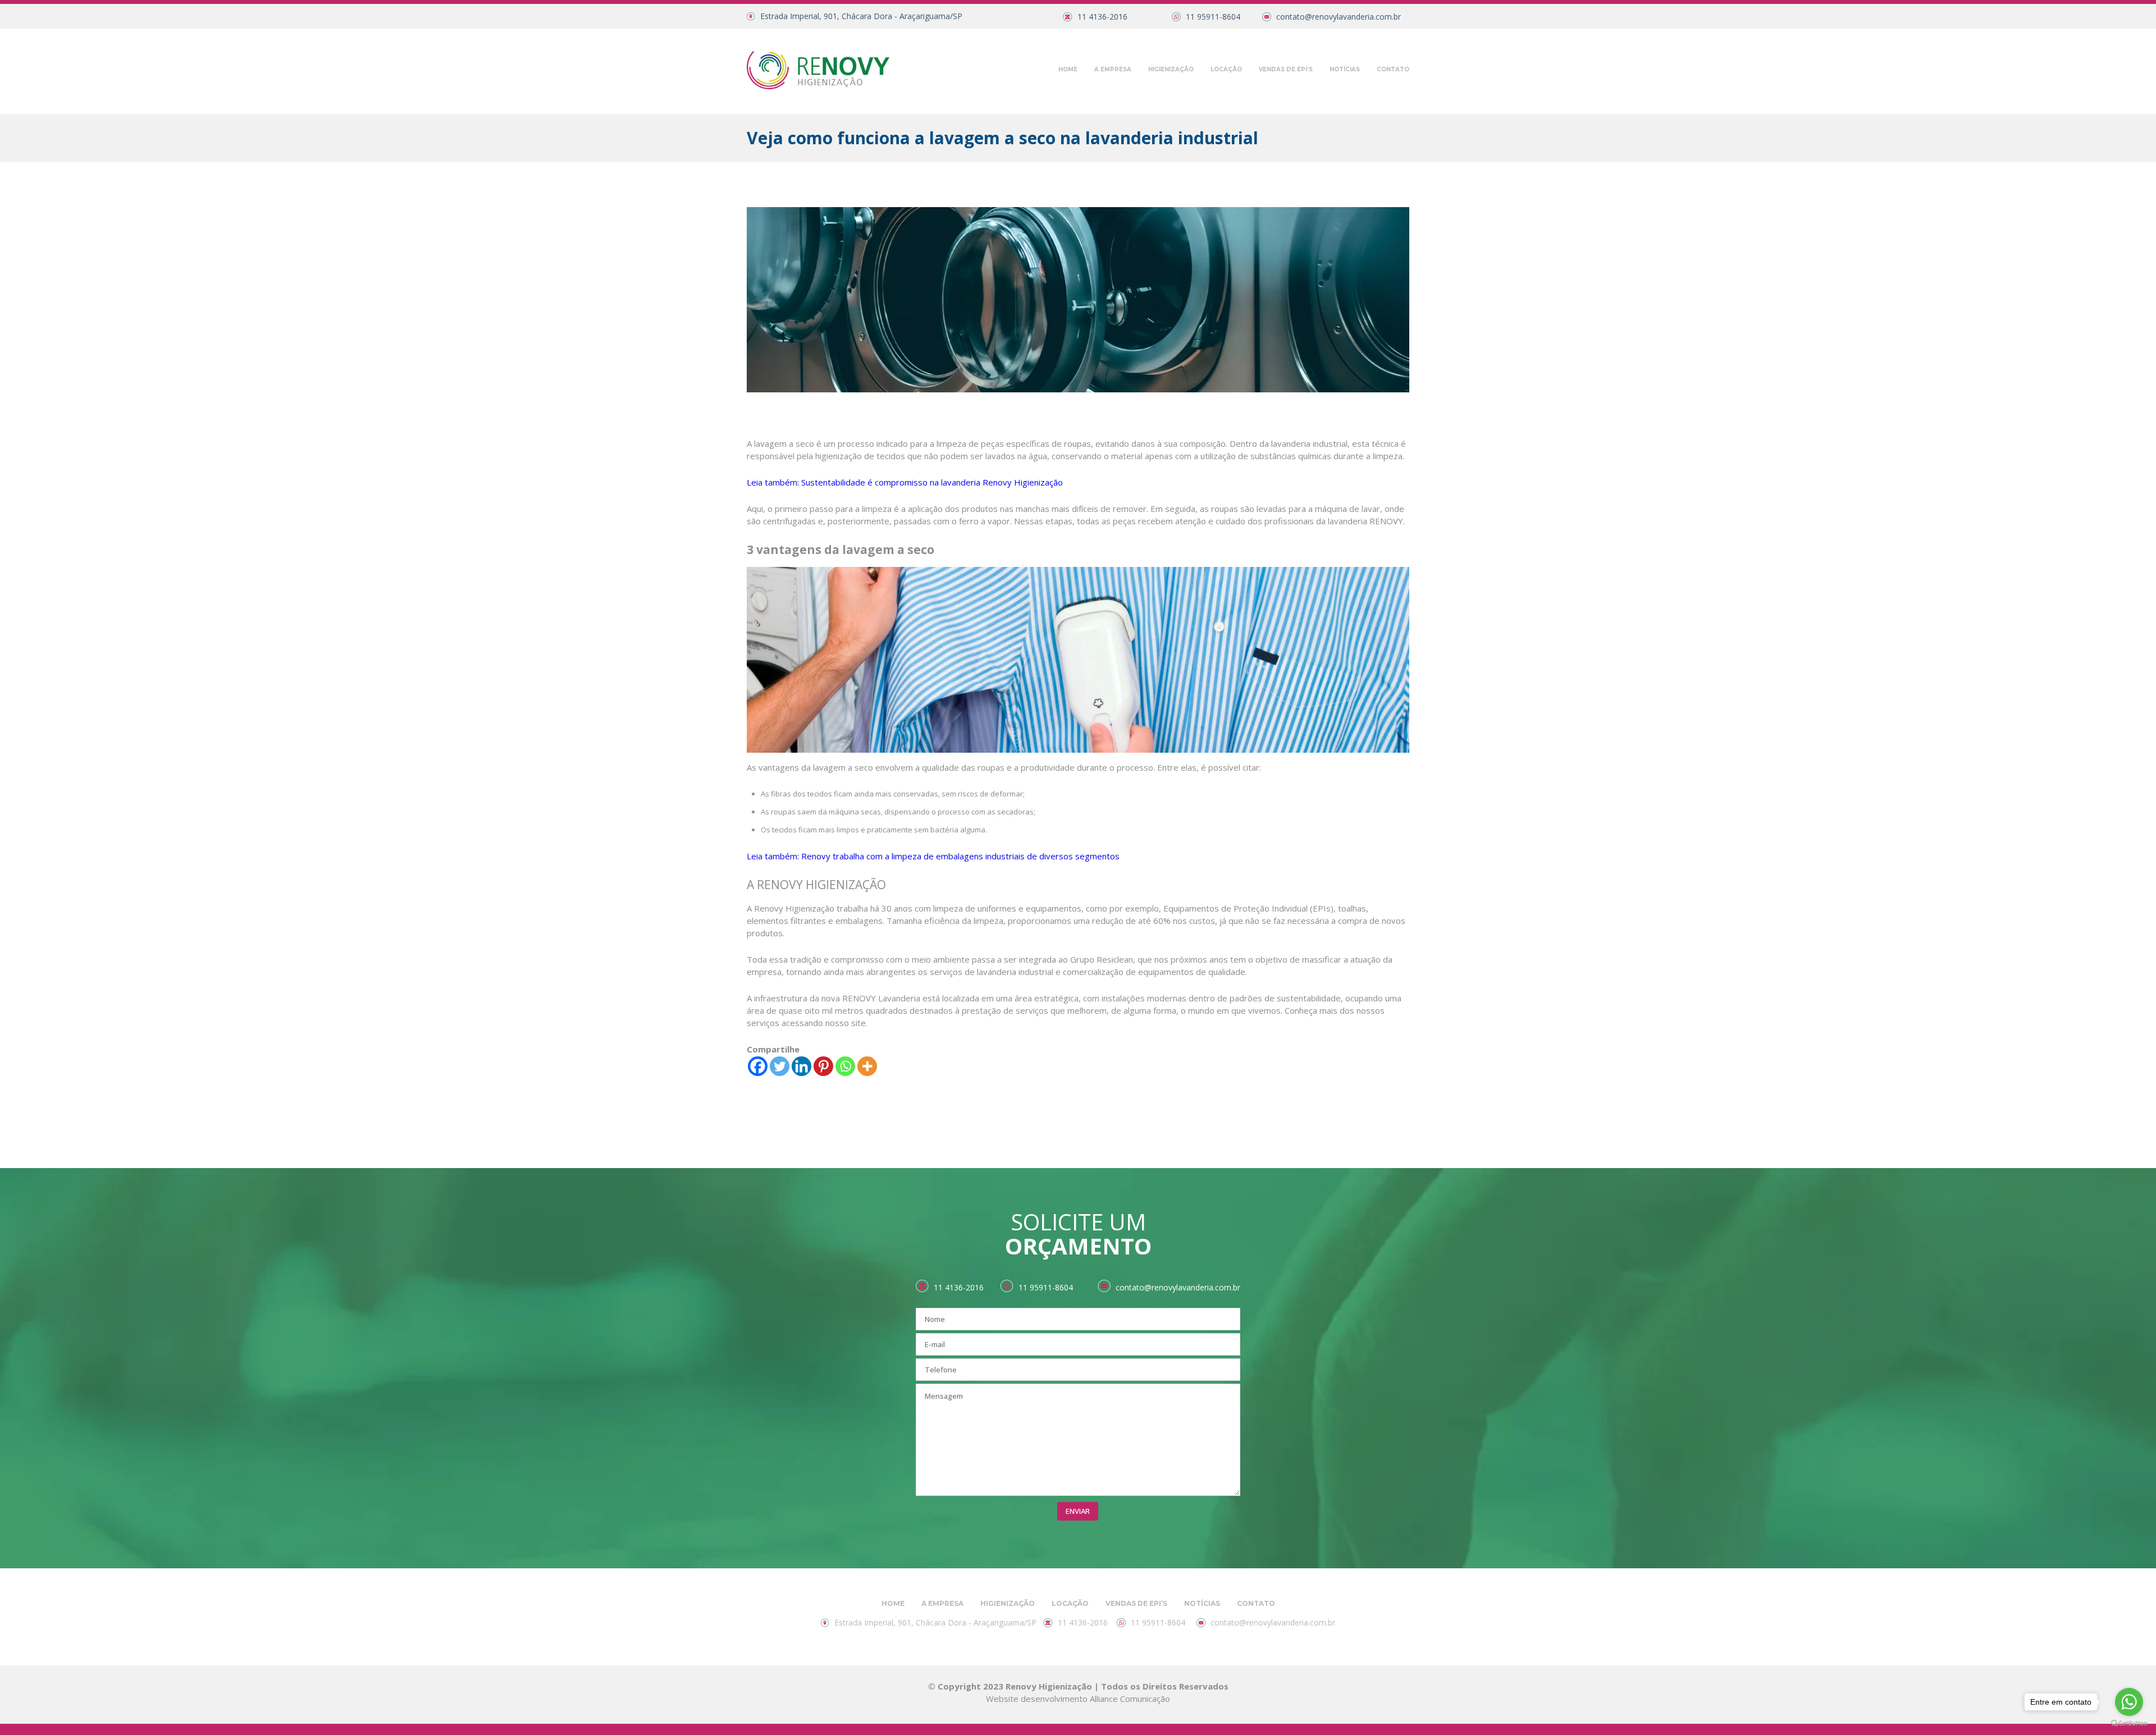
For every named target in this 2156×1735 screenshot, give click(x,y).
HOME (1068, 69)
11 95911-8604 (1213, 17)
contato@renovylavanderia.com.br (1339, 17)
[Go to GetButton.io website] (2129, 1723)
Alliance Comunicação (1130, 1699)
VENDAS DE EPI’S (1286, 69)
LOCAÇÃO (1226, 69)
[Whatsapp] (845, 1066)
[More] (867, 1066)
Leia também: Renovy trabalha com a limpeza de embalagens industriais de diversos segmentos (933, 856)
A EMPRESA (1113, 69)
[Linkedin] (801, 1066)
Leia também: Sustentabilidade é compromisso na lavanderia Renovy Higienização (905, 482)
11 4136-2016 (1102, 17)
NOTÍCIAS (1345, 69)
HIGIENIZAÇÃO (1171, 69)
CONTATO (1393, 69)
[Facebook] (758, 1066)
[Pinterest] (823, 1066)
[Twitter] (780, 1066)
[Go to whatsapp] (2129, 1702)
